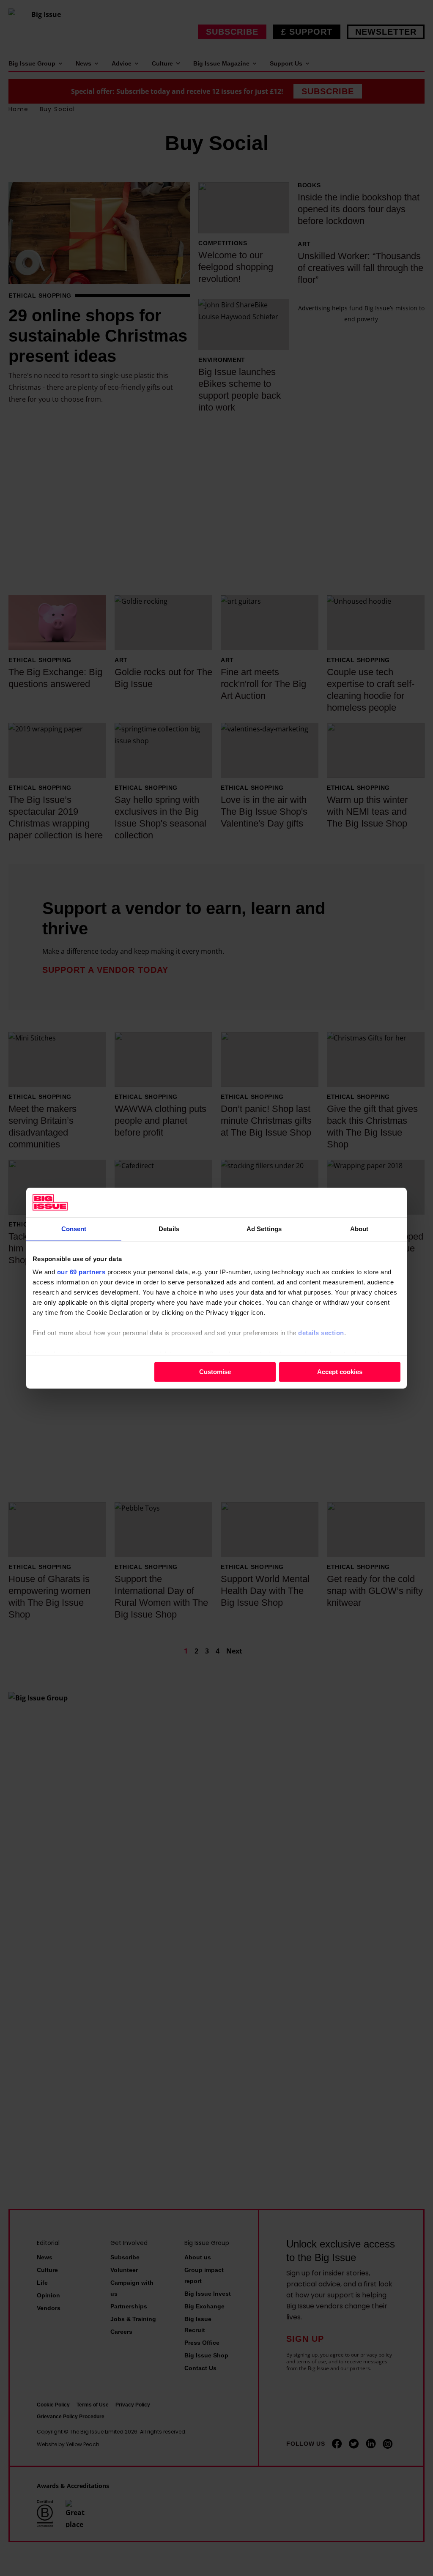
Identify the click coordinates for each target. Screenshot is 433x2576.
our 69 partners (81, 1272)
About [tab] (359, 1229)
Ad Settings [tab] (264, 1229)
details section (321, 1333)
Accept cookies (340, 1372)
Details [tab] (169, 1229)
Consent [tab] (74, 1229)
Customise (215, 1372)
